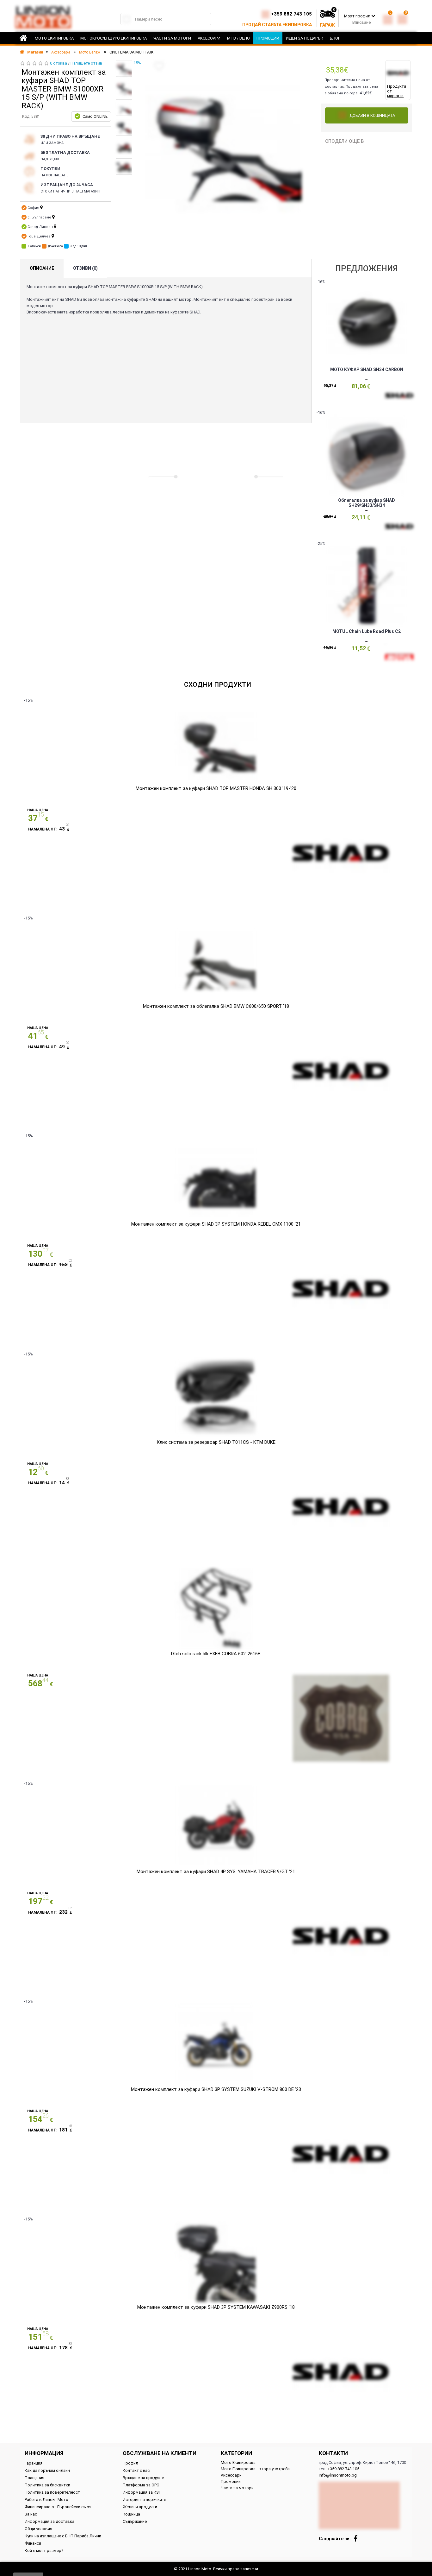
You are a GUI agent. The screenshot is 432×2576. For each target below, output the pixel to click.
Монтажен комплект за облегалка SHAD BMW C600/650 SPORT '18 (216, 1006)
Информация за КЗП (142, 2492)
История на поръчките (144, 2500)
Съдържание (135, 2521)
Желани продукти (140, 2507)
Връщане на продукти (144, 2478)
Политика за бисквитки (47, 2485)
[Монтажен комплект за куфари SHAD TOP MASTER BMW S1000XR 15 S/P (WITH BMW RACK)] (124, 68)
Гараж (327, 25)
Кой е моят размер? (44, 2551)
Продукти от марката (397, 91)
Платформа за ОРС (141, 2485)
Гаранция (34, 2463)
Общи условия (38, 2529)
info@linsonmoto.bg (338, 2475)
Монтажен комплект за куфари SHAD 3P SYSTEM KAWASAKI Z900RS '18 (216, 2307)
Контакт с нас (136, 2470)
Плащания (34, 2478)
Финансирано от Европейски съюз (58, 2507)
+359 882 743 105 (291, 14)
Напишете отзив (86, 63)
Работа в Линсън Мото (46, 2500)
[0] (388, 18)
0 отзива (59, 63)
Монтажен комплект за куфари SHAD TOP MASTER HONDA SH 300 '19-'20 (216, 788)
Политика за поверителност (52, 2492)
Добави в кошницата (372, 115)
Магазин (35, 52)
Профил (130, 2463)
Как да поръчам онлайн (47, 2470)
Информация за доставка (49, 2521)
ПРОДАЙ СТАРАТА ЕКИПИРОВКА (277, 25)
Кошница (131, 2514)
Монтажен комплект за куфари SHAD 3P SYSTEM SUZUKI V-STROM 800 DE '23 (216, 2089)
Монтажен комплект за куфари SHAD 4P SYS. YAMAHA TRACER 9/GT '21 (216, 1872)
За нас (31, 2514)
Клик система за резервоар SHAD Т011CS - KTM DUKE (216, 1442)
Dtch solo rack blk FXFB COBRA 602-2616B (216, 1654)
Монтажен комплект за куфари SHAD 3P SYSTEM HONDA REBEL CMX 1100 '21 (216, 1224)
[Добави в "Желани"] (159, 66)
